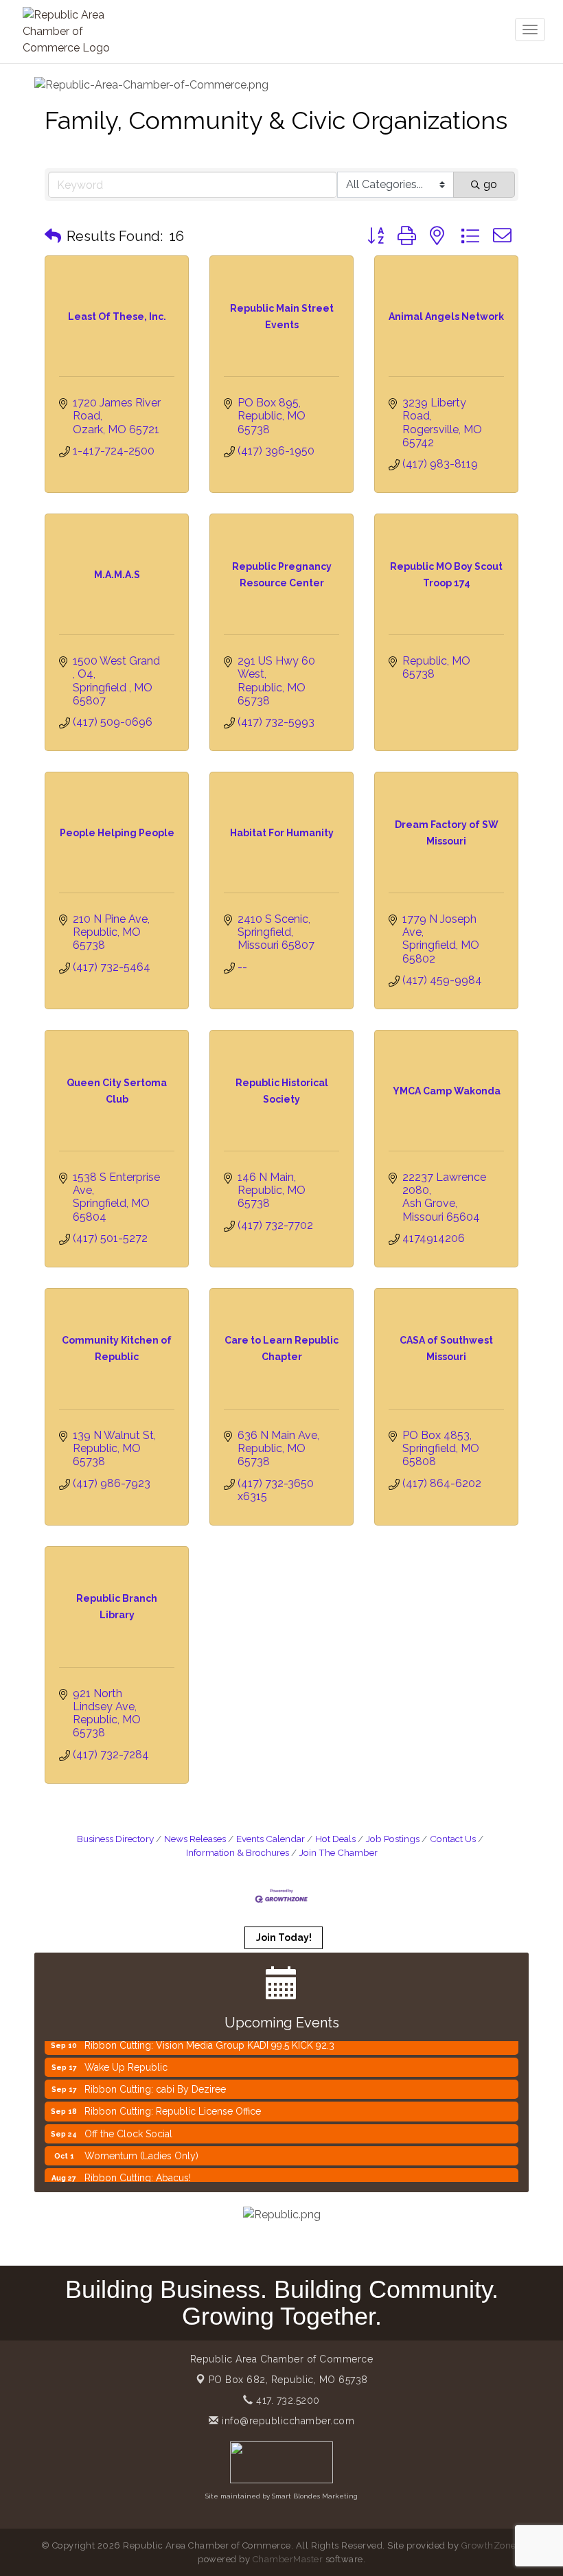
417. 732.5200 (287, 2400)
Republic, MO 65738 (288, 2380)
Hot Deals (335, 1839)
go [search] (490, 184)
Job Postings (393, 1839)
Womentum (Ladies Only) (141, 2142)
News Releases (195, 1839)
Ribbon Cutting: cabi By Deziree (155, 2075)
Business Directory (115, 1839)
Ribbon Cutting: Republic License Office (173, 2097)
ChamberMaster (288, 2559)
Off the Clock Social (128, 2120)
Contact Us (453, 1839)
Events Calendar (271, 1839)
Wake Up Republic (126, 2054)
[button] (53, 236)
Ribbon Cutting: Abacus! (138, 2164)
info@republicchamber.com (287, 2421)
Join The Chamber (338, 1852)
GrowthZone (489, 2545)
